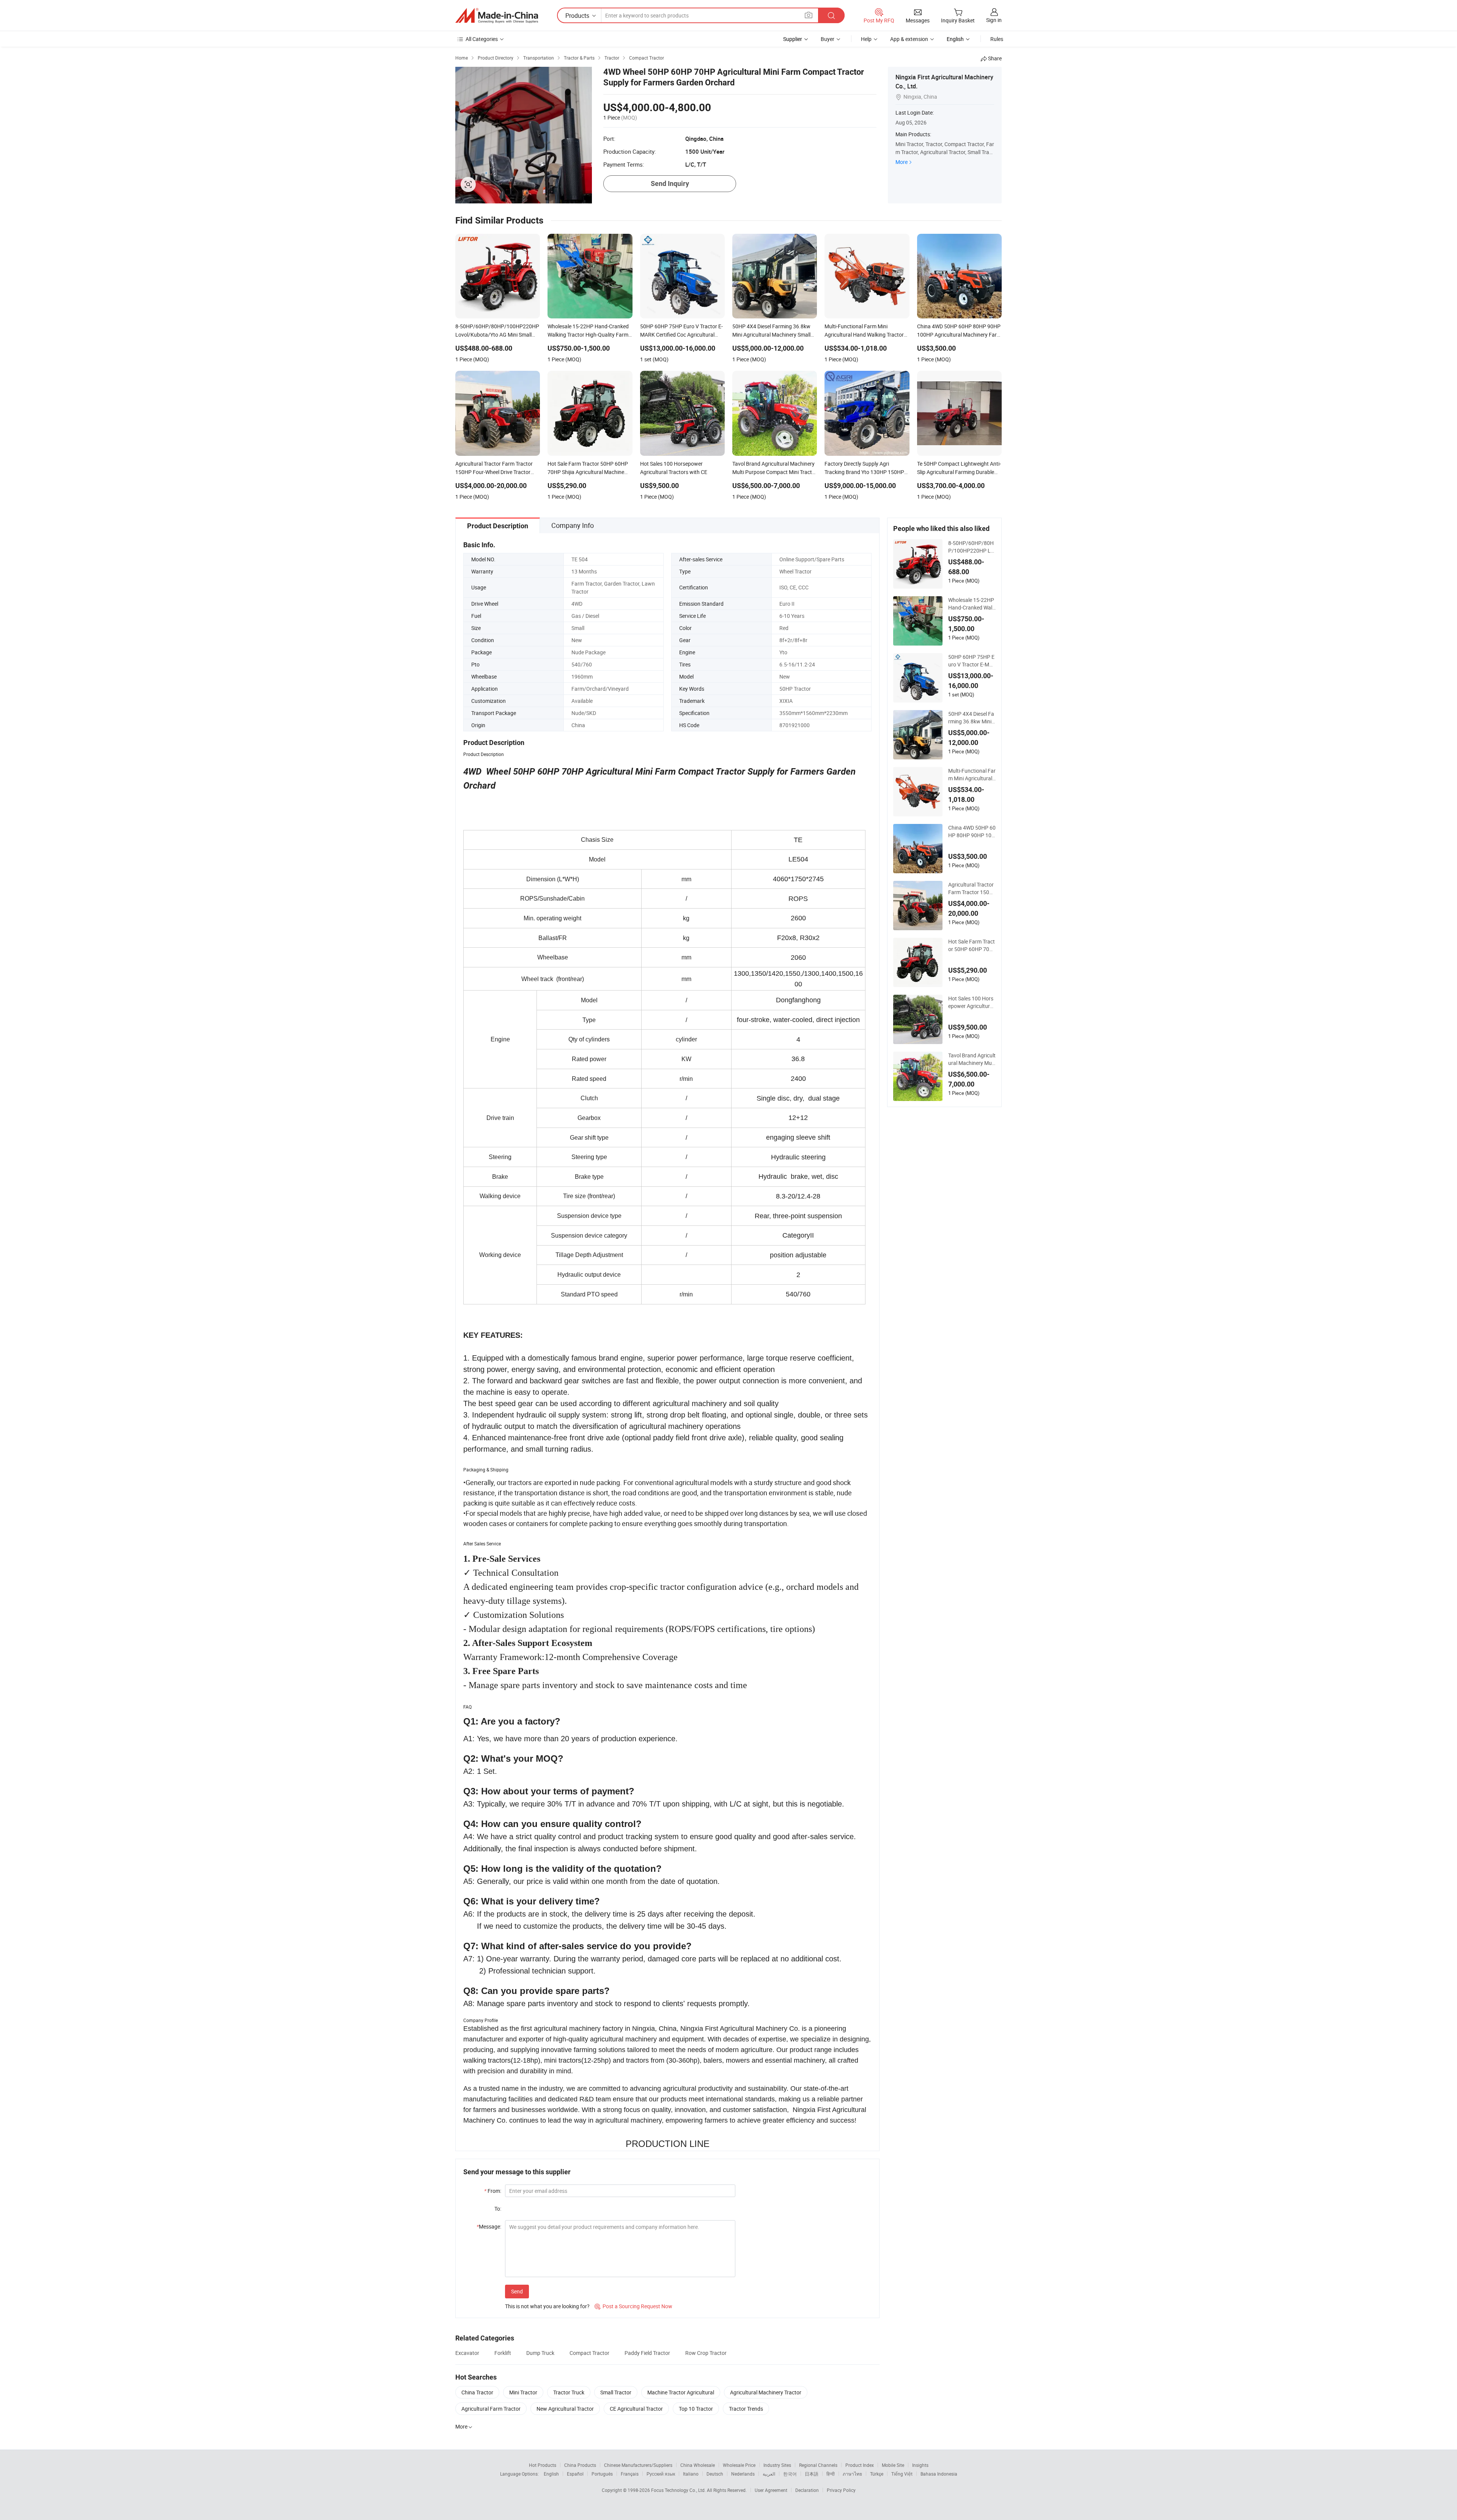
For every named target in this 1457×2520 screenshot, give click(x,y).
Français (630, 2474)
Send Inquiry (670, 183)
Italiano (691, 2474)
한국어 (790, 2474)
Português (602, 2474)
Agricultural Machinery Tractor (766, 2392)
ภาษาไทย (852, 2474)
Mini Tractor (523, 2392)
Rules (997, 39)
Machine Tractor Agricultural (681, 2392)
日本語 (812, 2474)
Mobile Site (893, 2465)
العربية (769, 2474)
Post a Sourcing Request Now (633, 2306)
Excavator (467, 2353)
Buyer (828, 39)
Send (517, 2291)
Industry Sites (777, 2465)
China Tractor (477, 2392)
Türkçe (877, 2474)
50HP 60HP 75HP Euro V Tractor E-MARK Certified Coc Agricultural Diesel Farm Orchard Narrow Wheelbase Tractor (972, 661)
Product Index (860, 2465)
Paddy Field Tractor (647, 2353)
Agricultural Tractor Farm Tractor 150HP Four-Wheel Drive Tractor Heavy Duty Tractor (971, 888)
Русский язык (661, 2474)
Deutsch (715, 2474)
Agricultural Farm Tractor (491, 2409)
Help (866, 39)
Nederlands (743, 2474)
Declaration (807, 2490)
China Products (580, 2465)
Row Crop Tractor (706, 2353)
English (551, 2474)
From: (493, 2191)
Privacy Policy (841, 2490)
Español (575, 2474)
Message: (489, 2226)
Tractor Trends (746, 2409)
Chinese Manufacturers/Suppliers (638, 2465)
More (902, 162)
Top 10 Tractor (696, 2409)
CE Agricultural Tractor (636, 2409)
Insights (920, 2465)
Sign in (994, 20)
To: (498, 2209)
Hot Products (543, 2465)
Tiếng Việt (902, 2474)
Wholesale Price (739, 2465)
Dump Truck (540, 2353)
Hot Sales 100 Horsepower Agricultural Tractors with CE (971, 1002)
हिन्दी (831, 2474)
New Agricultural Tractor (565, 2409)
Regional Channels (818, 2465)
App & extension (909, 39)
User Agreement (771, 2490)
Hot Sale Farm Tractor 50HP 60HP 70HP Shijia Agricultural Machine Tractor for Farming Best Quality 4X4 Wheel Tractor (972, 945)
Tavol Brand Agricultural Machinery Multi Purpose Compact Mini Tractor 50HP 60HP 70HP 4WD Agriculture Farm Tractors (972, 1059)
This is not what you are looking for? (547, 2306)
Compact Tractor (589, 2353)
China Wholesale (698, 2465)
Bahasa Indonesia (939, 2474)
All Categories (482, 39)
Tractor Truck (569, 2392)
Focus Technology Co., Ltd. (679, 2490)
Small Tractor (616, 2392)
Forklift (503, 2353)
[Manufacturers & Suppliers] (497, 16)
